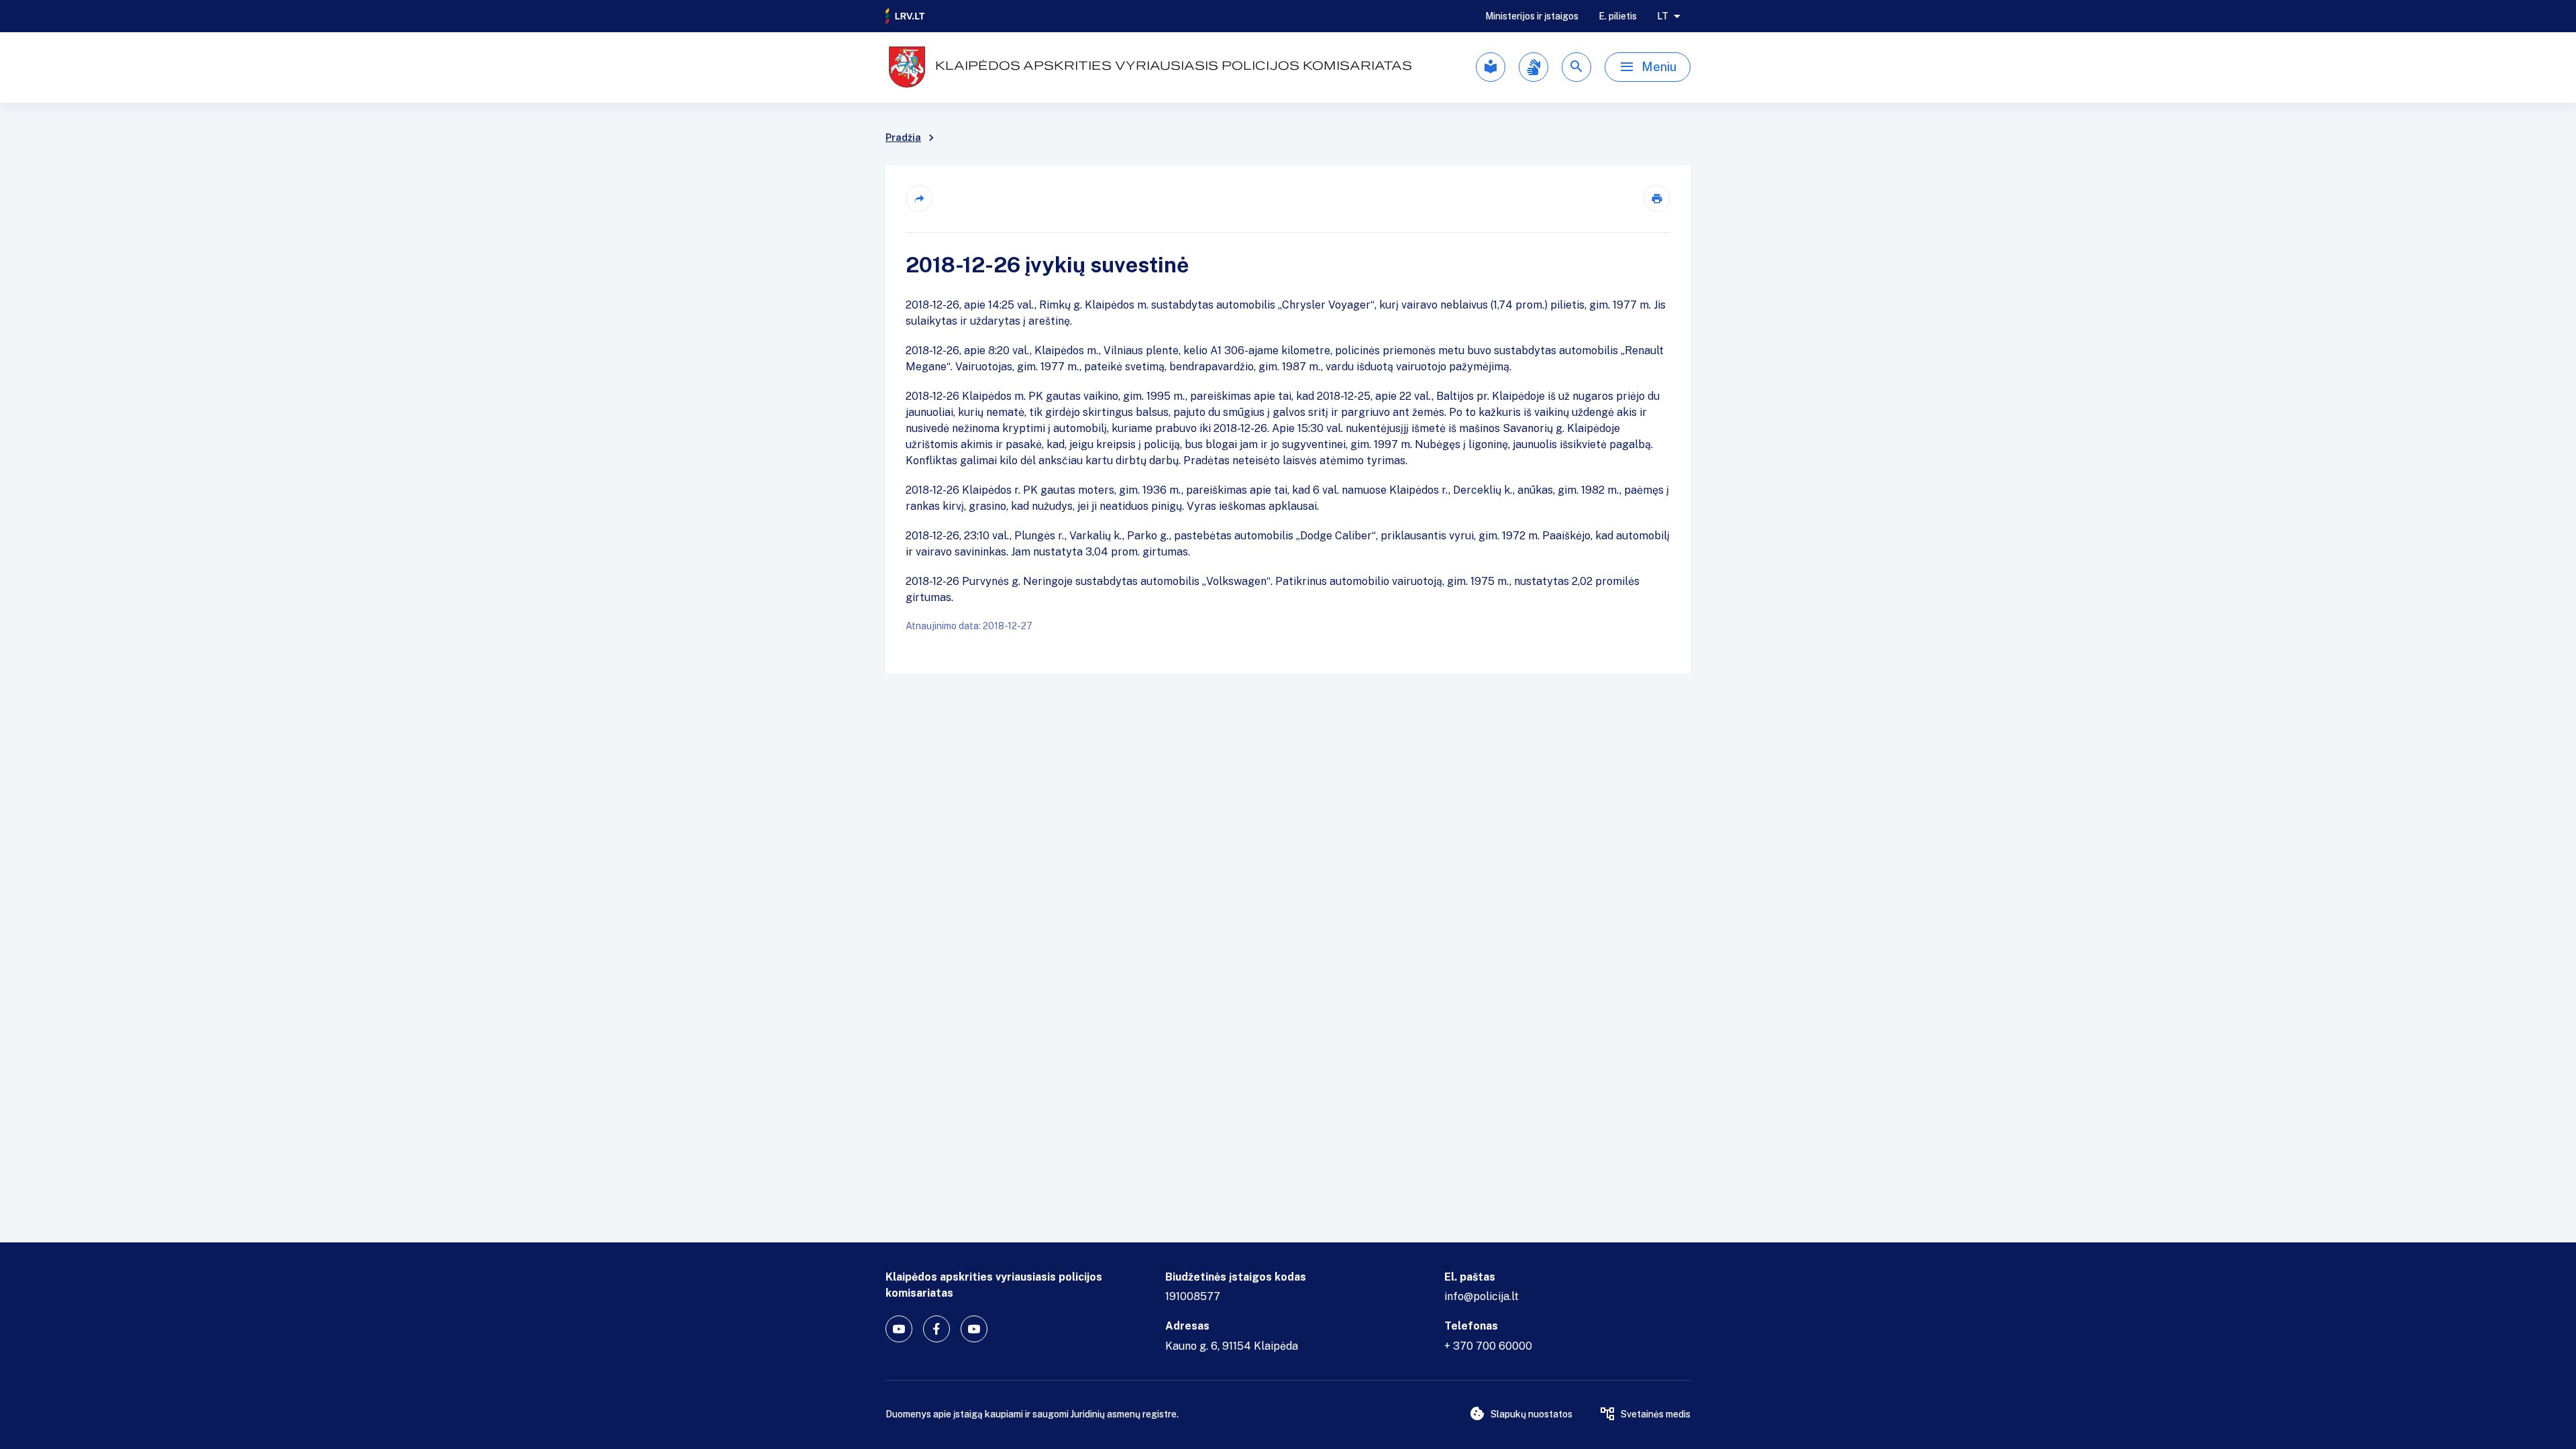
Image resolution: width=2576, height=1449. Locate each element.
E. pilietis (1618, 16)
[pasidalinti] (919, 199)
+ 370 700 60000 (1488, 1346)
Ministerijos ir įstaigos (1532, 16)
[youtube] (899, 1329)
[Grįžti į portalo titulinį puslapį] (906, 16)
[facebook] (936, 1329)
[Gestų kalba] (1534, 67)
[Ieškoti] (1576, 67)
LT (1663, 16)
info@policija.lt (1482, 1296)
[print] (1657, 199)
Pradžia (903, 138)
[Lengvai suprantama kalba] (1491, 67)
